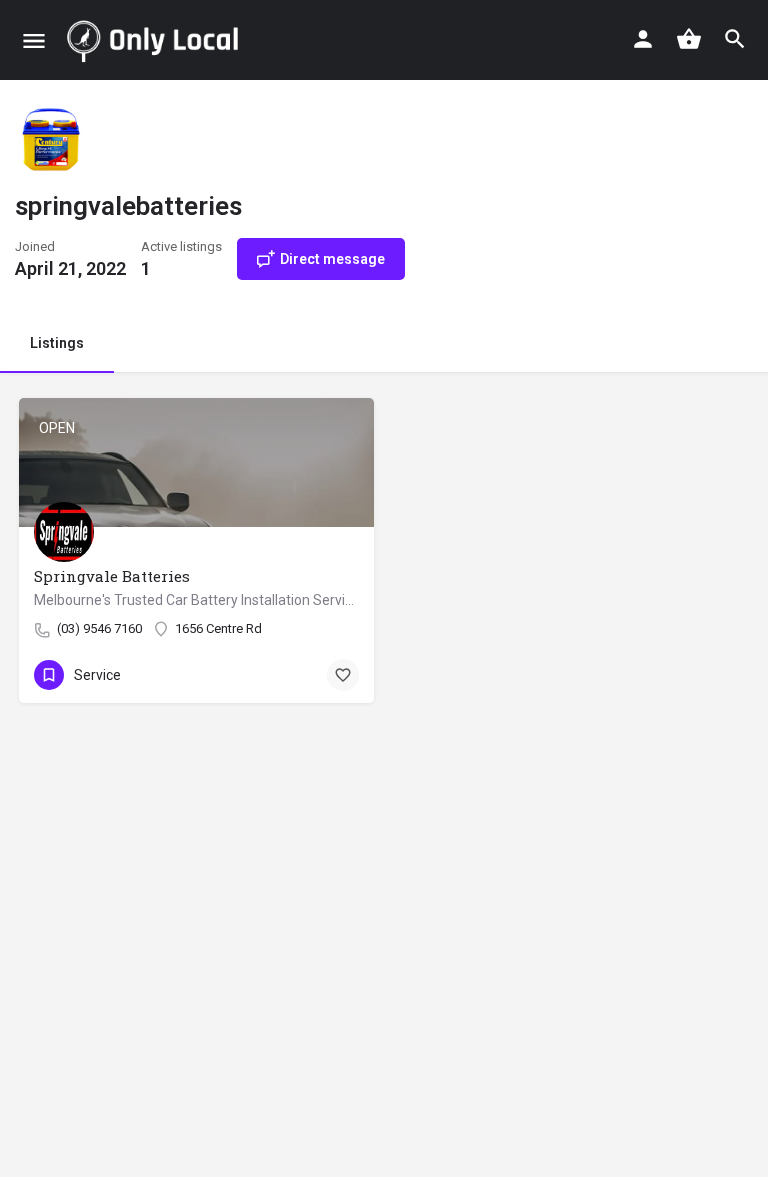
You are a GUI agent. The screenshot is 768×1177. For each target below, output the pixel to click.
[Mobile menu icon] (34, 40)
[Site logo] (156, 40)
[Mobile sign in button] (643, 39)
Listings (57, 343)
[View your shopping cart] (689, 39)
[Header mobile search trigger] (735, 39)
